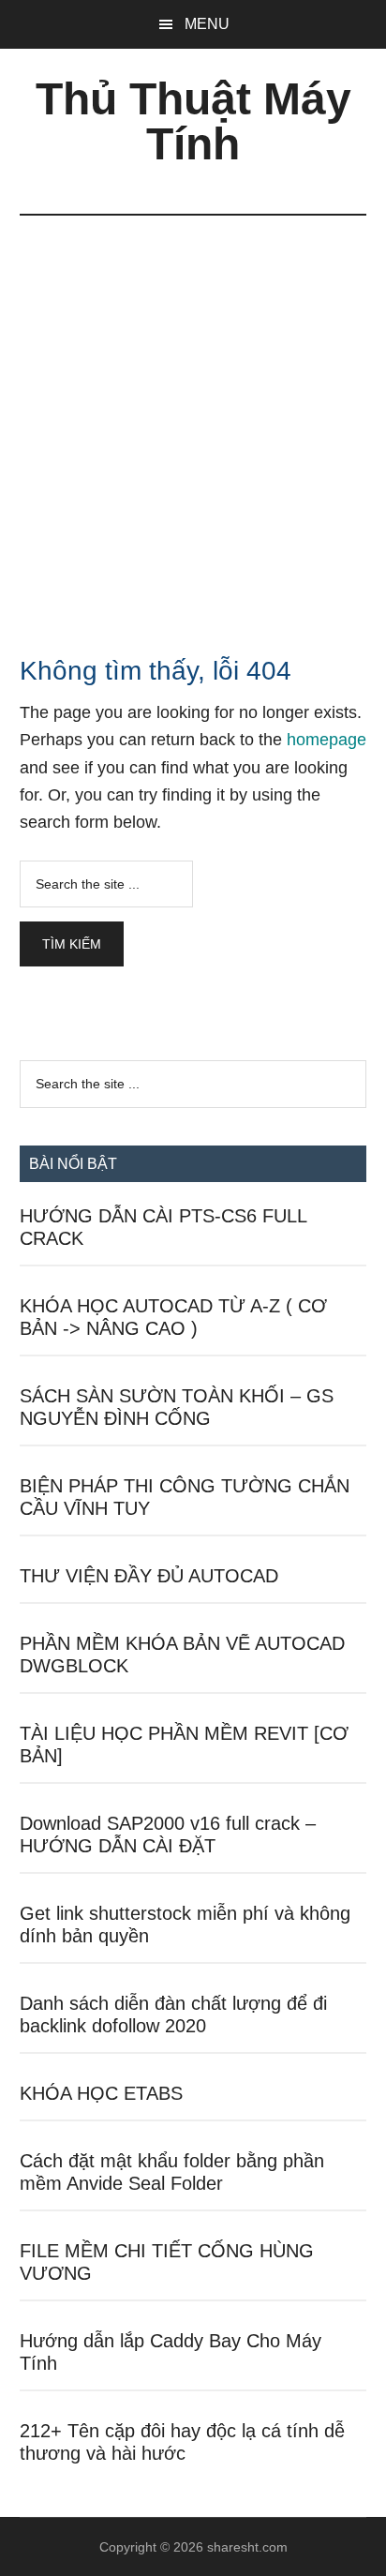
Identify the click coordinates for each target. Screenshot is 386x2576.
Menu (207, 24)
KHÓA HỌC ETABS (101, 2093)
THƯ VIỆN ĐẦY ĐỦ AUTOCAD (149, 1576)
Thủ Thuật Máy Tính (193, 121)
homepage (327, 740)
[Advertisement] (193, 418)
